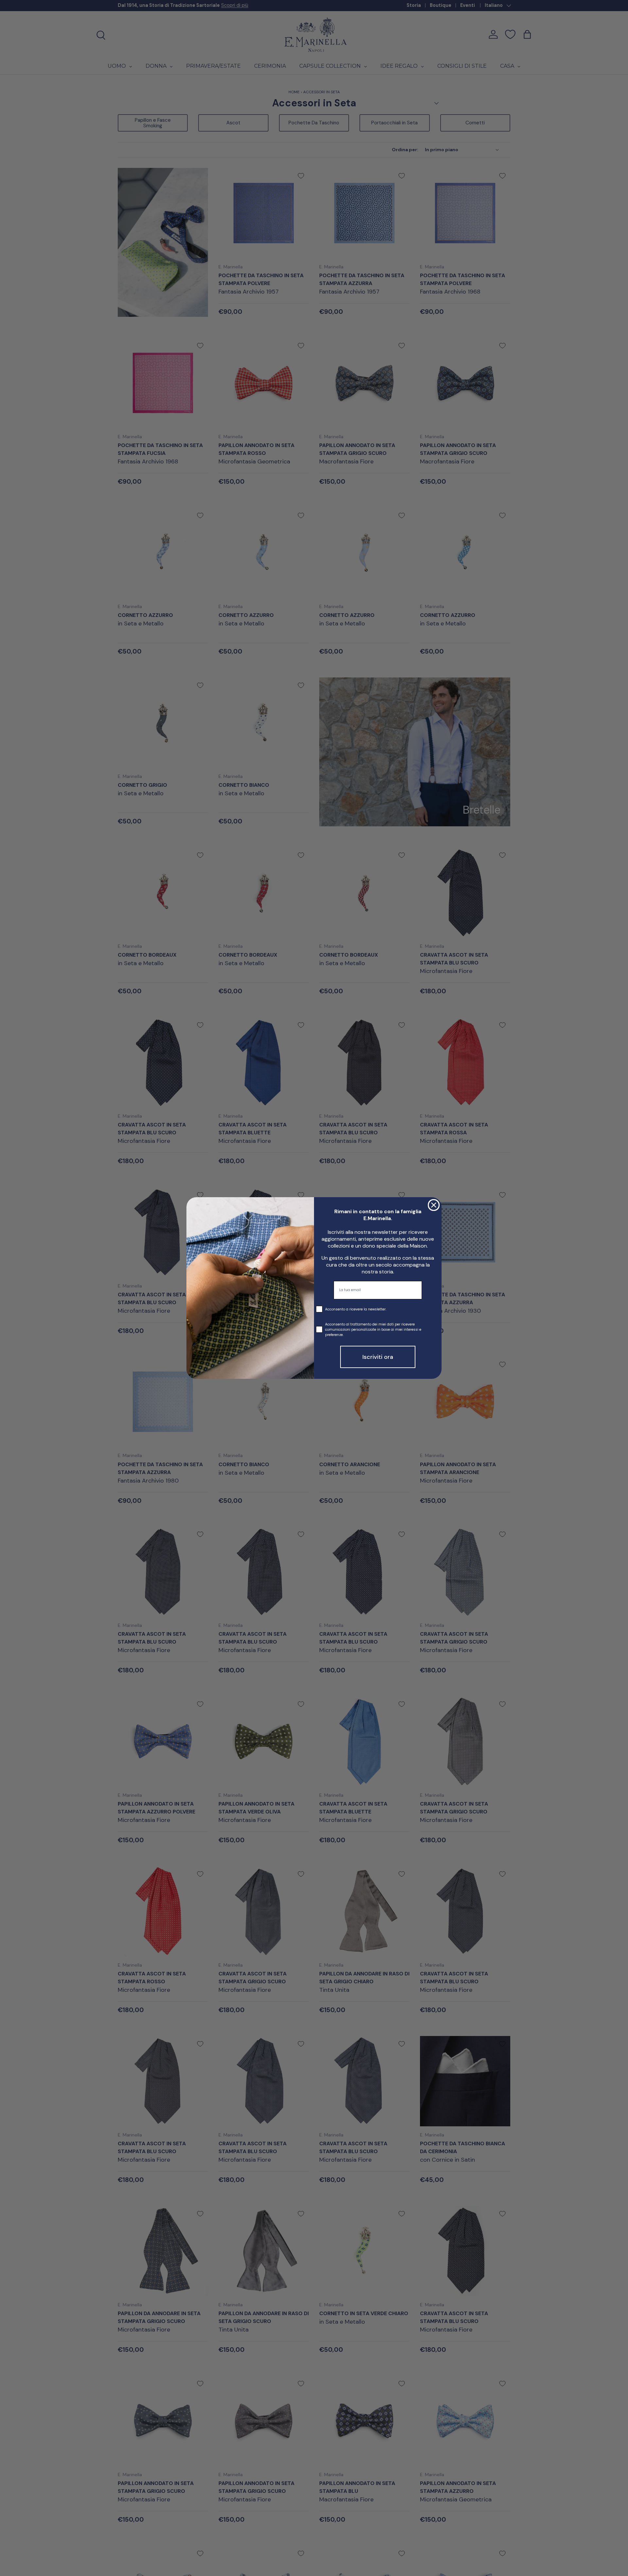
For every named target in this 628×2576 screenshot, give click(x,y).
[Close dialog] (434, 1205)
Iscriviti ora (378, 1357)
